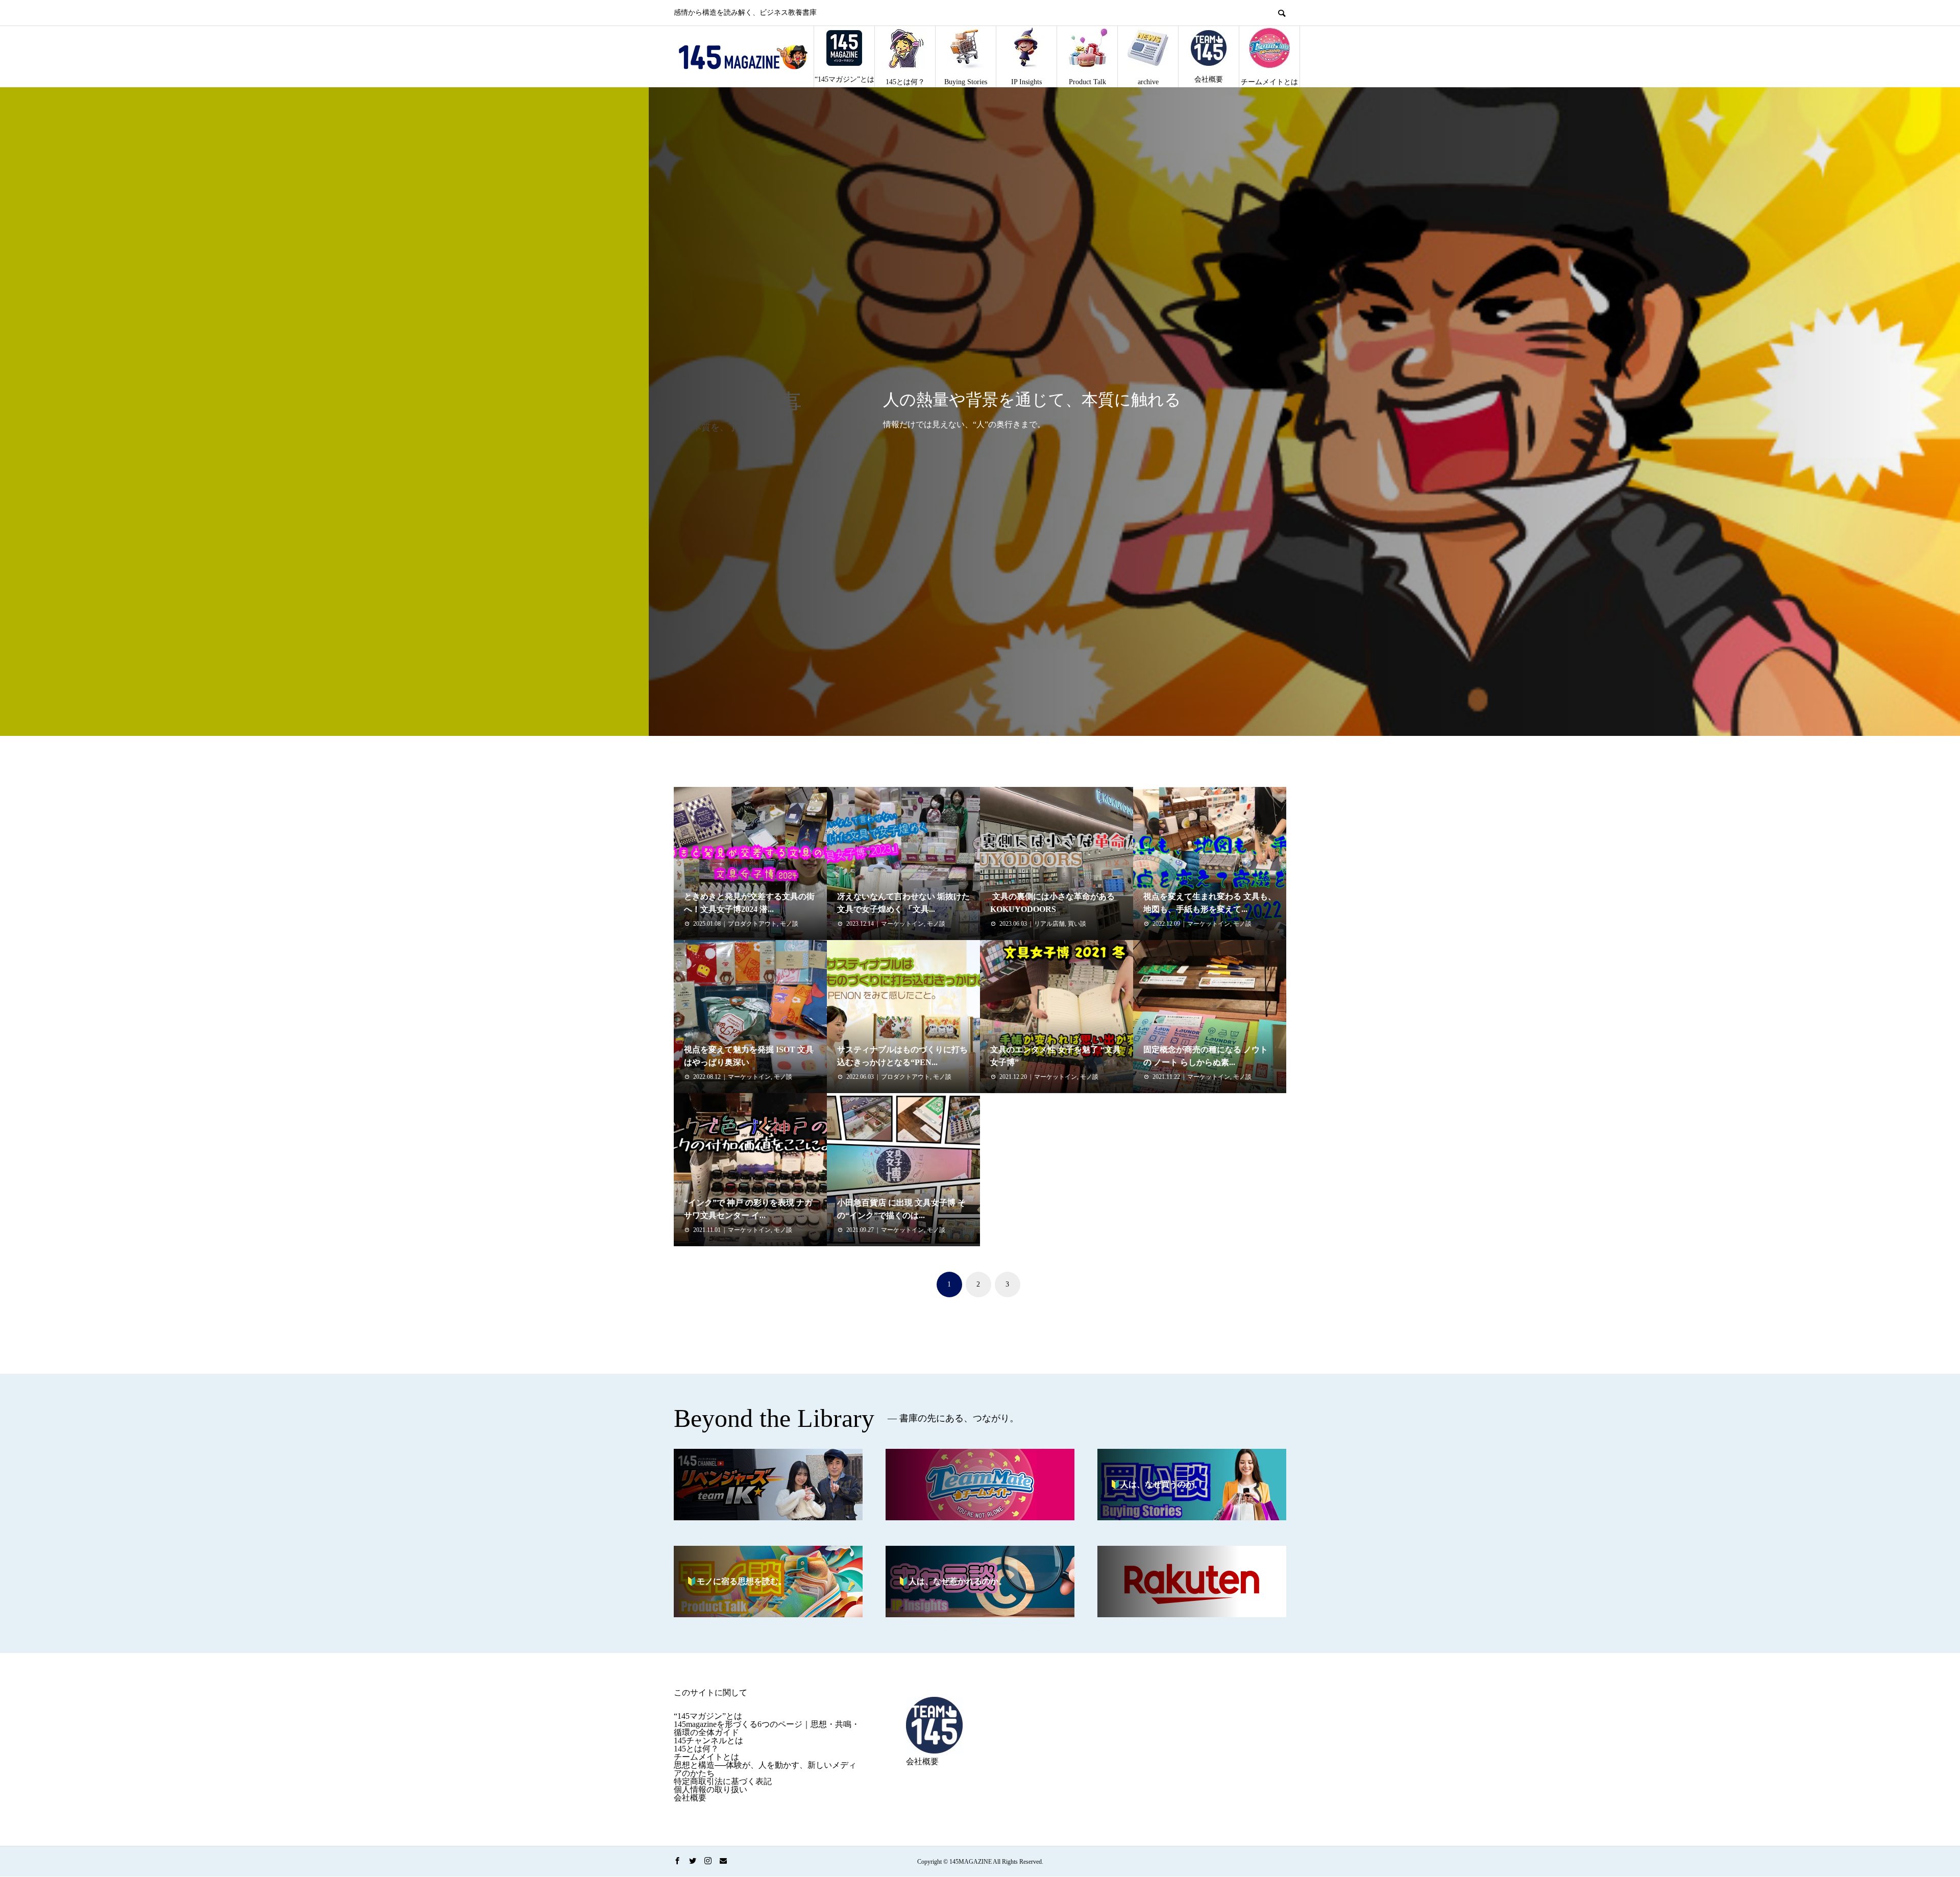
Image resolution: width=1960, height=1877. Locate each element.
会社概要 (1209, 79)
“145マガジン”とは (844, 79)
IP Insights (1026, 82)
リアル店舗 (1049, 924)
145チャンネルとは (708, 1740)
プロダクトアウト (752, 924)
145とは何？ (905, 82)
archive (1148, 82)
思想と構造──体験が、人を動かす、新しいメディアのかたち (765, 1769)
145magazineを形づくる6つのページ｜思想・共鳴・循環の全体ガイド (767, 1728)
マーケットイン (902, 924)
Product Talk (1087, 82)
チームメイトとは (1269, 82)
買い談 (1077, 924)
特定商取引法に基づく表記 (723, 1781)
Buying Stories (966, 82)
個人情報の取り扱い (710, 1789)
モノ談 (789, 924)
